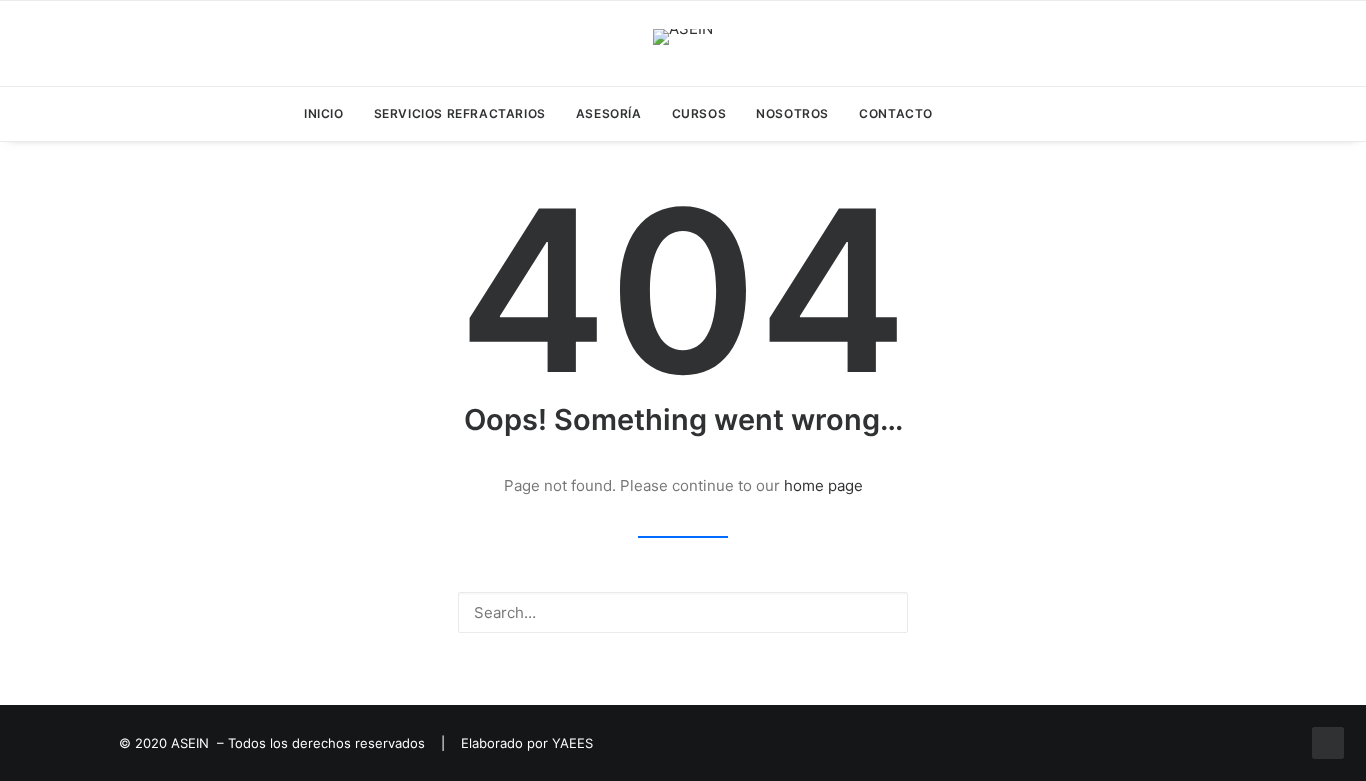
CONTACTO (896, 113)
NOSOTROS (792, 113)
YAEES (572, 743)
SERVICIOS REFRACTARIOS (460, 113)
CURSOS (699, 113)
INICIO (324, 113)
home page (823, 485)
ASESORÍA (609, 113)
